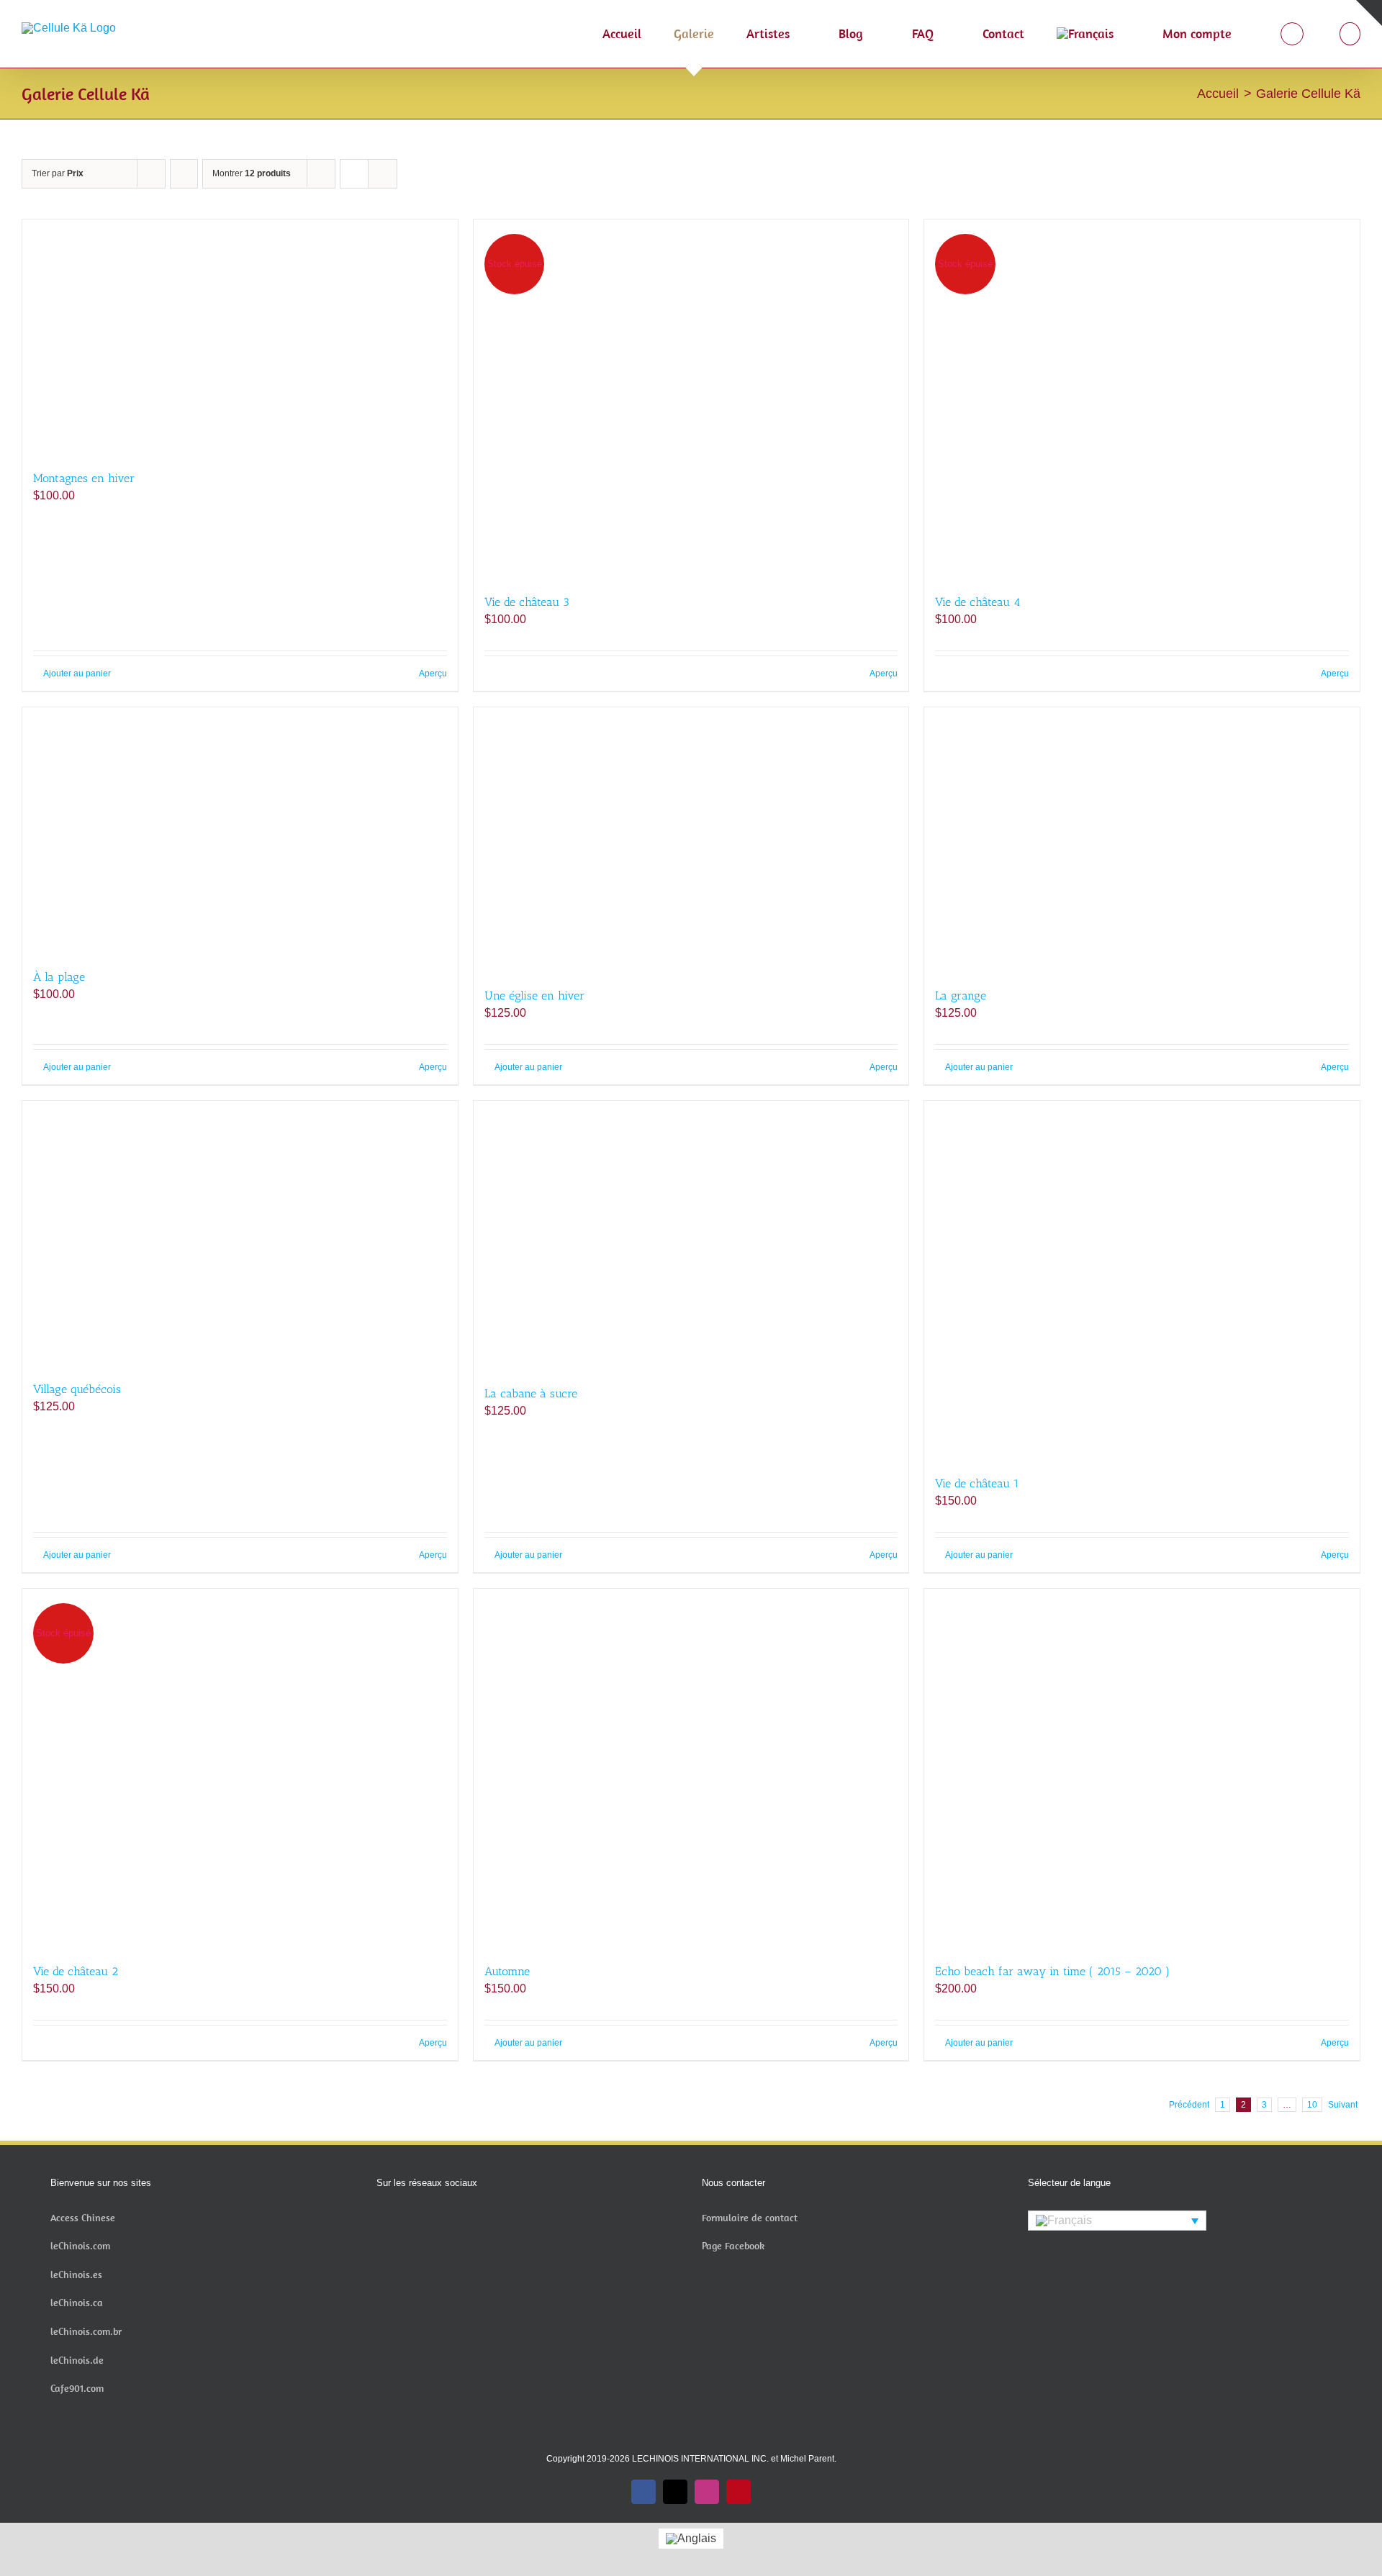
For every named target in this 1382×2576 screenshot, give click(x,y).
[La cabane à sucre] (691, 1235)
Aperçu (433, 674)
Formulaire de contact (750, 2218)
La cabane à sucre (531, 1393)
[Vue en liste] (383, 174)
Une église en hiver (534, 996)
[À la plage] (240, 831)
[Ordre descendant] (184, 174)
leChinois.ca (77, 2303)
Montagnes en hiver (84, 478)
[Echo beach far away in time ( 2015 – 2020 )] (1142, 1769)
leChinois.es (76, 2275)
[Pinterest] (439, 2219)
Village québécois (77, 1389)
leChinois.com (80, 2246)
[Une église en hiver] (691, 840)
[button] (1350, 34)
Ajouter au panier (77, 674)
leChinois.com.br (86, 2331)
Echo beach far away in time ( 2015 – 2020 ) (1052, 1971)
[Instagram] (420, 2219)
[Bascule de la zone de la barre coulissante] (1369, 13)
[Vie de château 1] (1142, 1281)
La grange (961, 996)
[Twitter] (400, 2219)
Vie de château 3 (527, 602)
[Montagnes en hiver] (240, 337)
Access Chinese (83, 2218)
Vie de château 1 (977, 1483)
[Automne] (691, 1769)
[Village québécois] (240, 1234)
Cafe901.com (77, 2388)
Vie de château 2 (76, 1971)
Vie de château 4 (978, 602)
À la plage (59, 977)
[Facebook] (381, 2219)
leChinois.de (77, 2360)
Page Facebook (733, 2246)
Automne (507, 1971)
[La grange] (1142, 840)
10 (1312, 2105)
